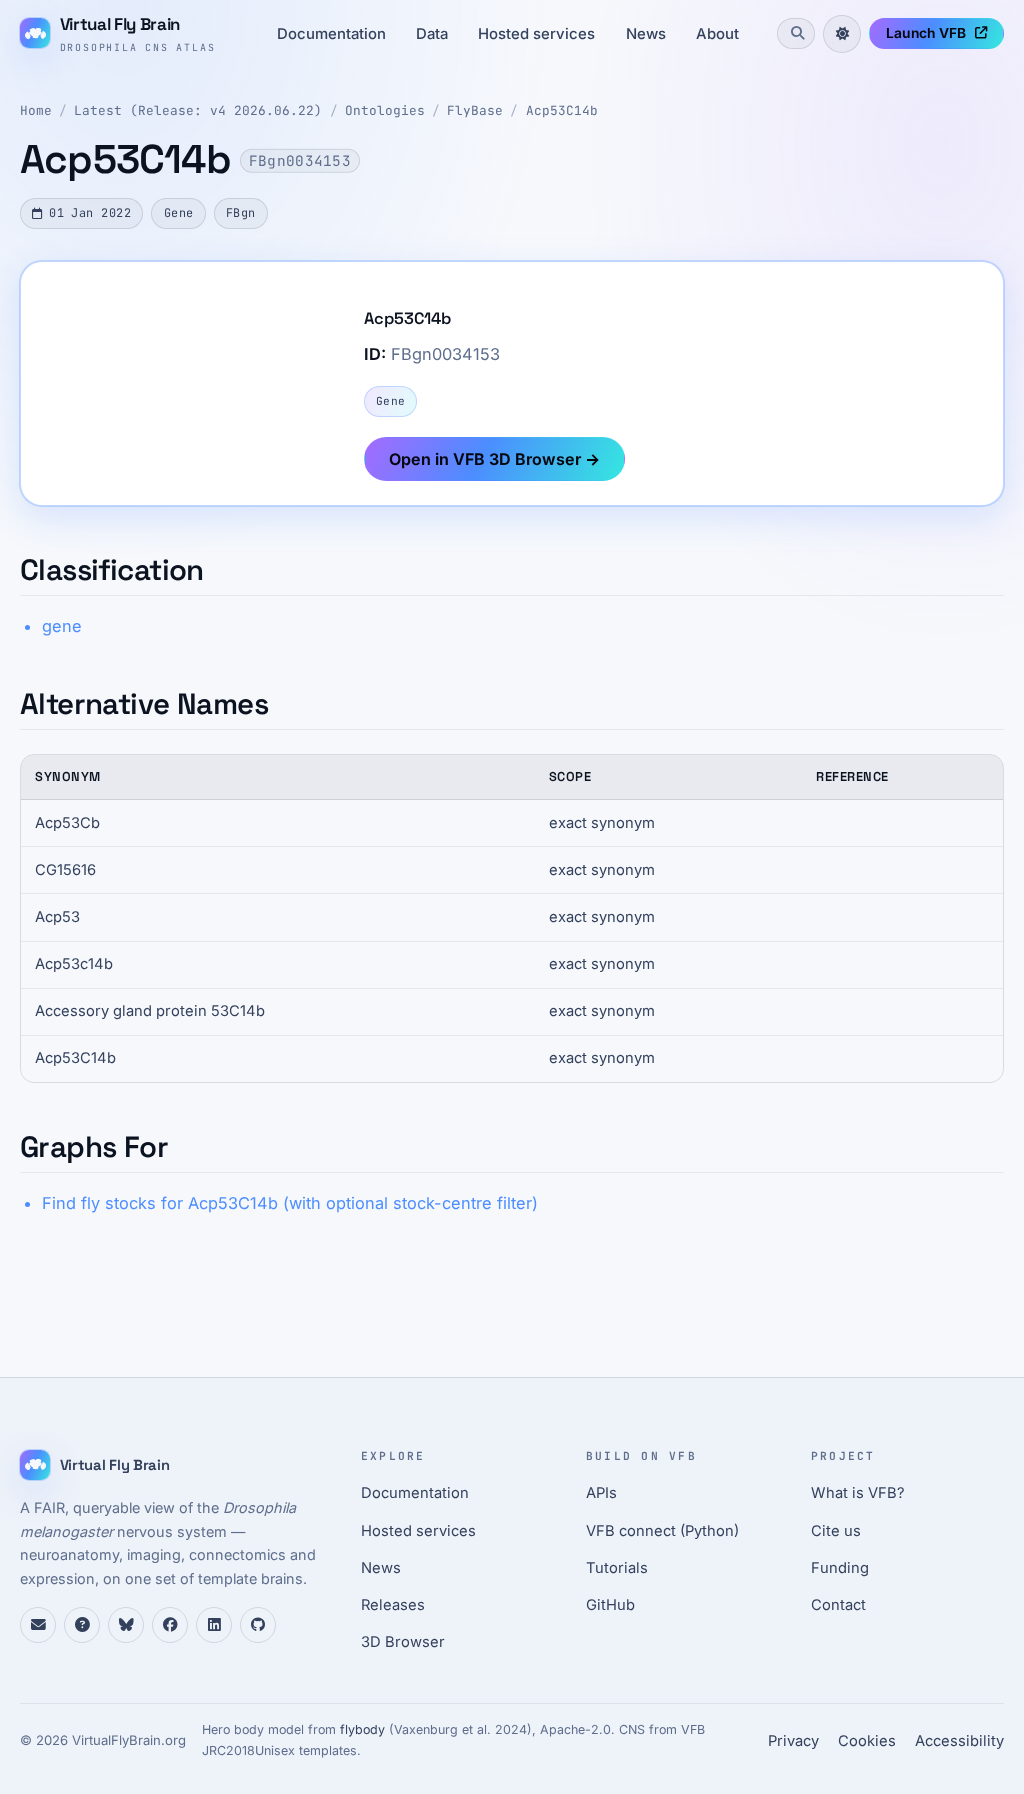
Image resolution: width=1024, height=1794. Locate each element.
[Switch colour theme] (842, 34)
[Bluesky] (126, 1625)
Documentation (331, 34)
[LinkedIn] (214, 1625)
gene (62, 626)
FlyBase (475, 110)
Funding (840, 1568)
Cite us (836, 1531)
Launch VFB (926, 33)
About (717, 34)
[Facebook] (170, 1625)
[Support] (38, 1625)
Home (36, 110)
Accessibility (959, 1741)
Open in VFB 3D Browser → (494, 459)
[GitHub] (258, 1625)
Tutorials (617, 1568)
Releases (393, 1605)
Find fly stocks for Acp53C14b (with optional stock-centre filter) (290, 1203)
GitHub (610, 1605)
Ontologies (385, 110)
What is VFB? (858, 1493)
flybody (362, 1729)
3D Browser (403, 1642)
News (646, 34)
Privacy (793, 1741)
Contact (838, 1605)
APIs (601, 1493)
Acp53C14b (562, 110)
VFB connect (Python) (662, 1531)
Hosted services (536, 34)
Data (432, 34)
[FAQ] (82, 1625)
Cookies (867, 1741)
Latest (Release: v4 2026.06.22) (198, 110)
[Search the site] (796, 33)
